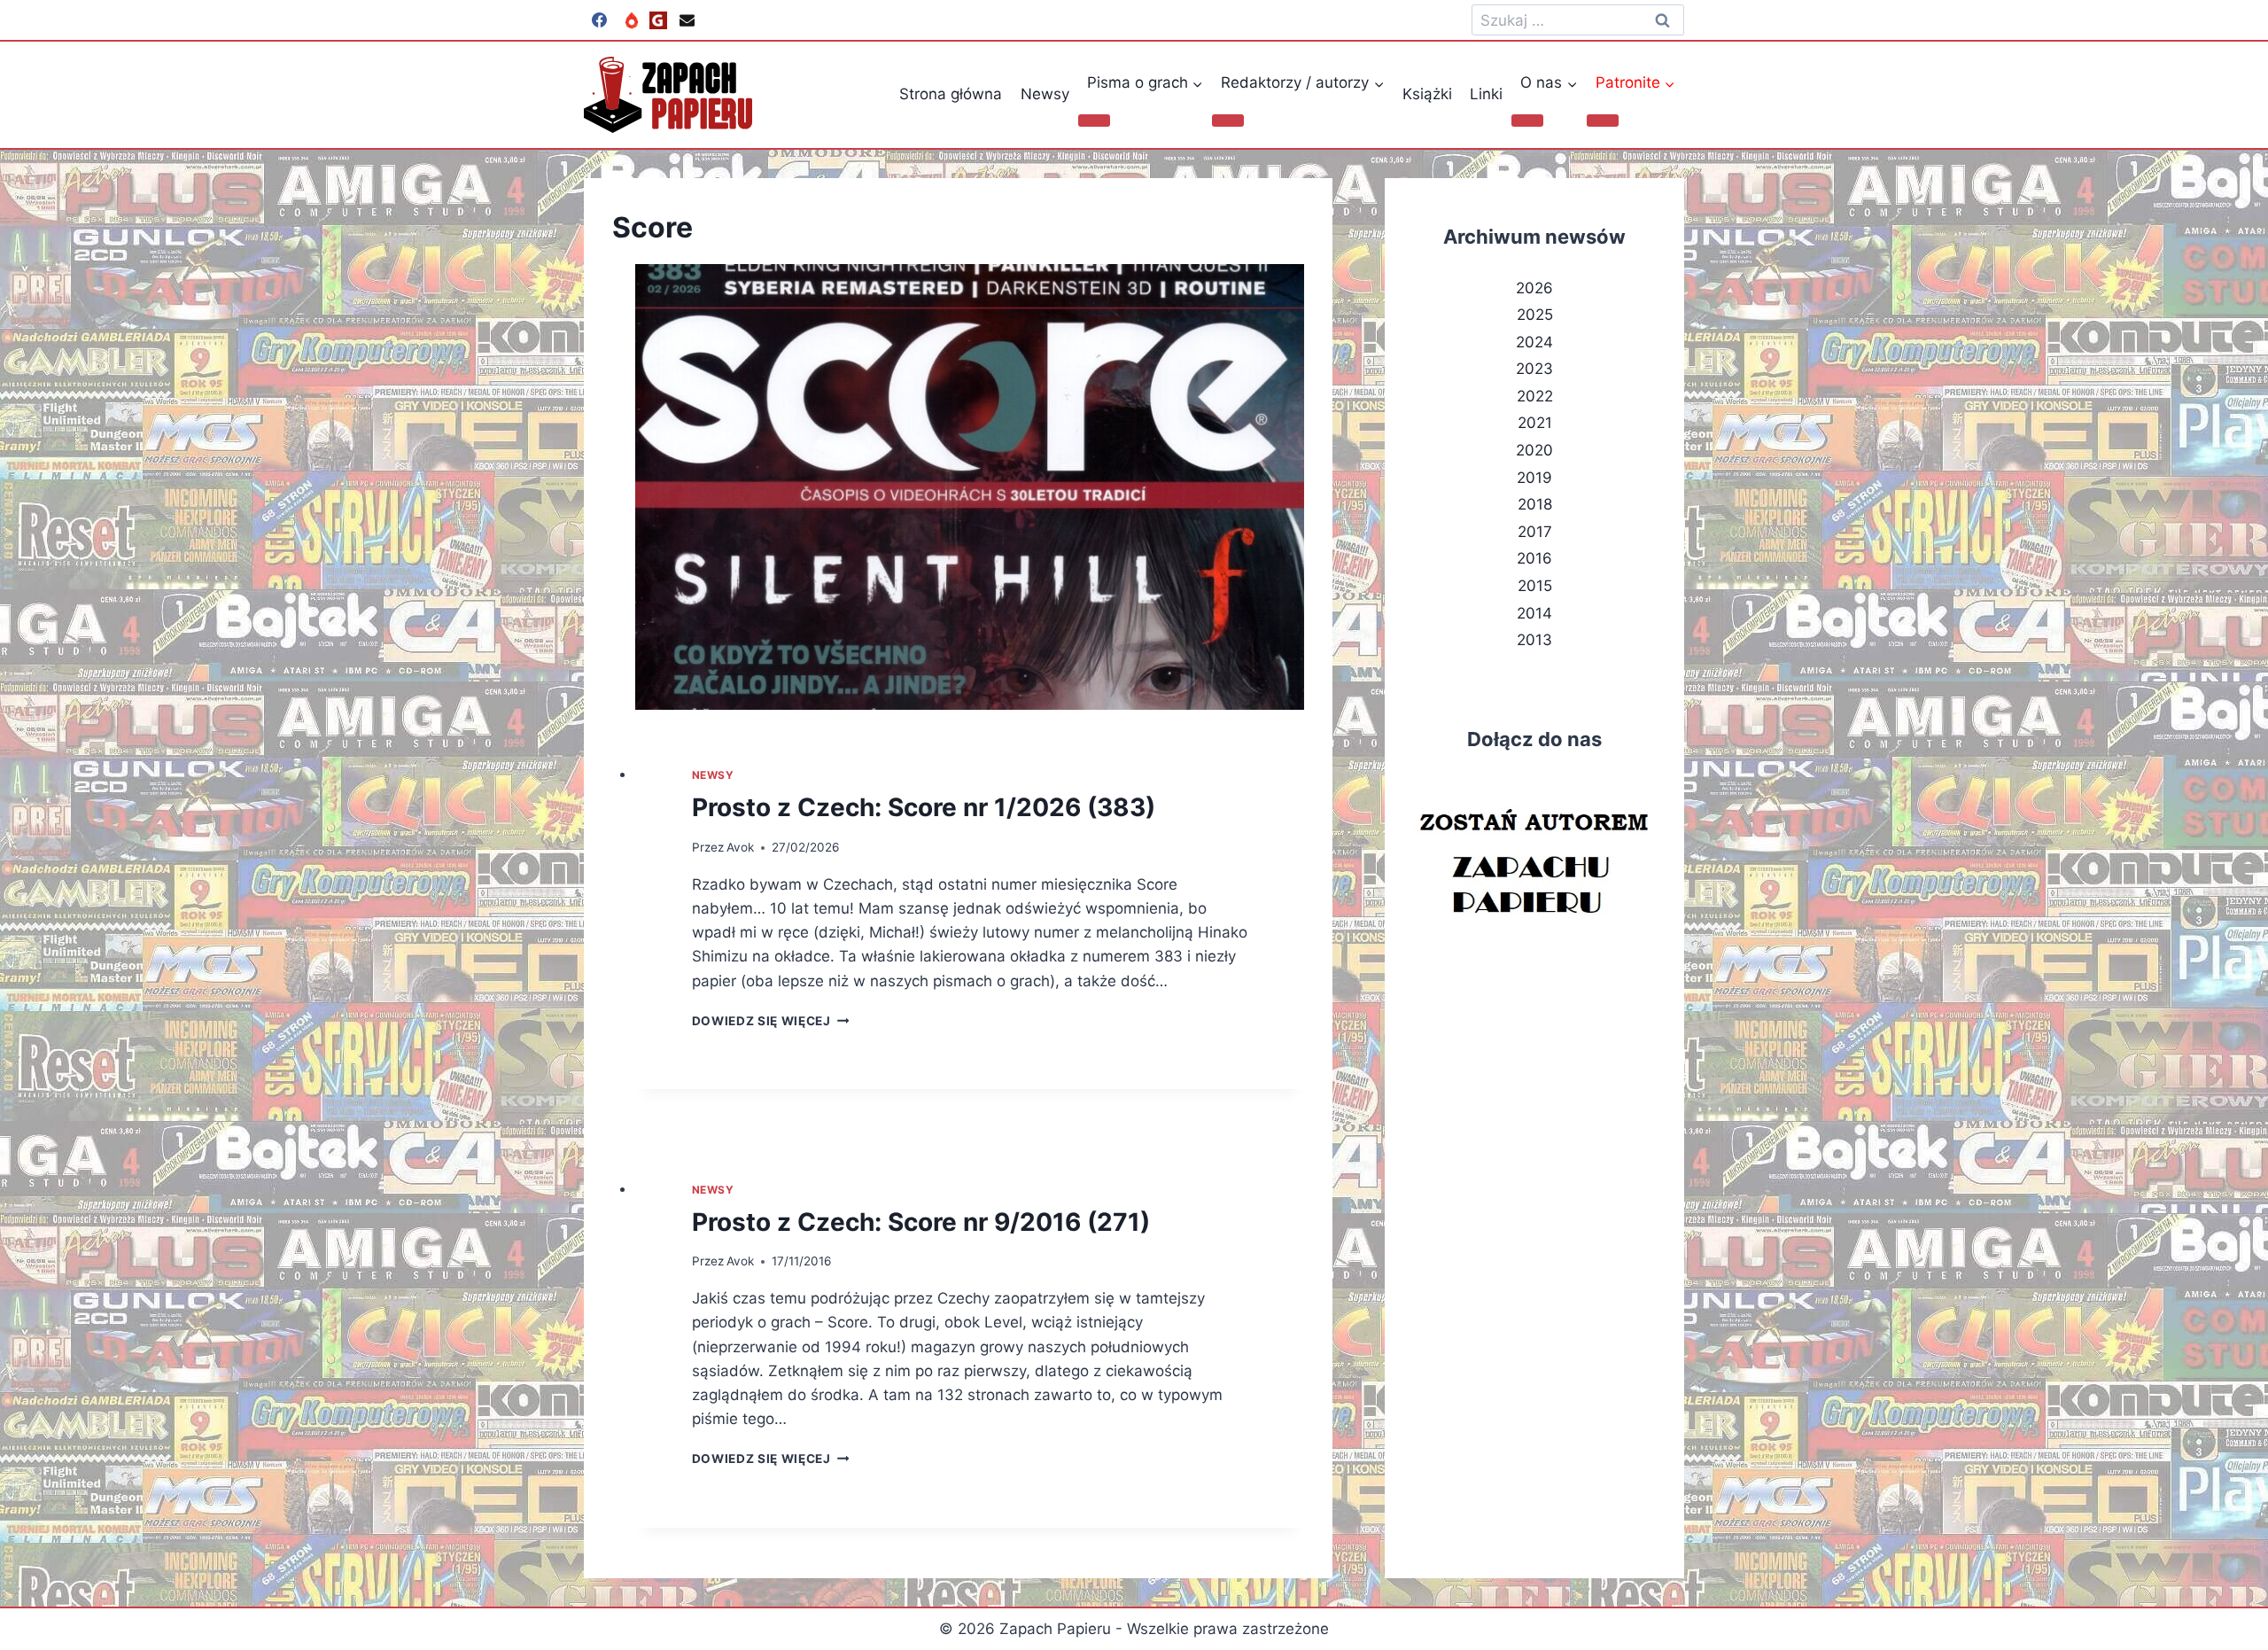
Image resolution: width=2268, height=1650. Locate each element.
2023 (1534, 369)
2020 (1534, 450)
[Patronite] (632, 20)
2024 (1534, 342)
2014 (1534, 613)
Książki (1427, 94)
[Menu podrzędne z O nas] (1527, 121)
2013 (1534, 640)
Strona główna (951, 94)
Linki (1486, 94)
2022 (1535, 396)
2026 (1534, 288)
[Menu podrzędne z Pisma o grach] (1094, 121)
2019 (1534, 478)
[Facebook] (599, 20)
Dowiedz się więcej (771, 1021)
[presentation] (970, 487)
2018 (1535, 504)
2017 (1535, 532)
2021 (1535, 423)
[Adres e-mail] (687, 20)
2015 (1535, 586)
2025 (1535, 315)
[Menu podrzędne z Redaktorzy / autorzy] (1228, 121)
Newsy (1045, 94)
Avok (740, 847)
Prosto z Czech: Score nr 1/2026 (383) (924, 807)
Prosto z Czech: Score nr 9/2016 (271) (921, 1222)
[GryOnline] (658, 20)
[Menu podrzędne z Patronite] (1603, 121)
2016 (1534, 558)
